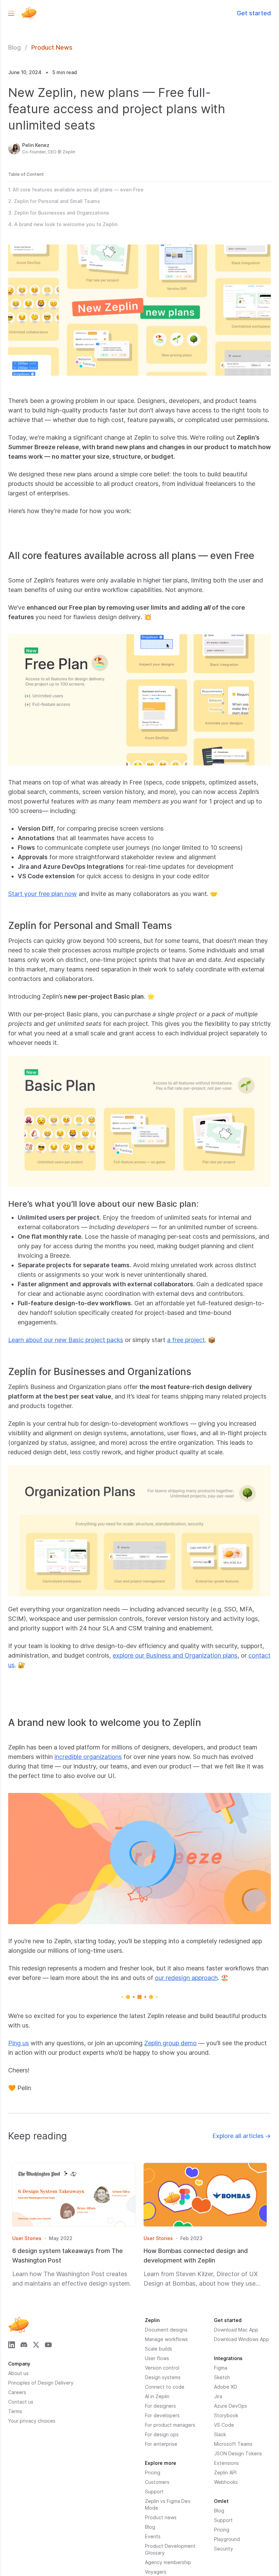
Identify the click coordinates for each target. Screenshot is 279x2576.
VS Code (224, 2425)
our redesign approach (186, 1978)
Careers (17, 2392)
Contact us (21, 2402)
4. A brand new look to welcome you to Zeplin (63, 224)
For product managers (170, 2425)
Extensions (226, 2463)
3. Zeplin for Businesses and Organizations (59, 213)
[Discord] (24, 2345)
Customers (157, 2482)
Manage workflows (166, 2339)
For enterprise (161, 2444)
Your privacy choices (32, 2421)
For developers (162, 2415)
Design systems (163, 2377)
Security (224, 2549)
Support (154, 2492)
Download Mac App (236, 2330)
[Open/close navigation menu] (11, 13)
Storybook (226, 2415)
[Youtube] (48, 2345)
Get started (254, 13)
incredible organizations (88, 1757)
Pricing (153, 2472)
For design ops (162, 2434)
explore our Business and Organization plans (175, 1655)
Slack (220, 2434)
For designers (160, 2406)
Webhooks (226, 2482)
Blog (14, 47)
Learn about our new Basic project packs (66, 1340)
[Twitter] (36, 2345)
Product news (161, 2517)
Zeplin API (225, 2472)
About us (18, 2373)
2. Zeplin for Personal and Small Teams (54, 201)
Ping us (19, 2043)
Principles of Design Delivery (41, 2383)
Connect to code (165, 2387)
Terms (15, 2411)
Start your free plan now (43, 894)
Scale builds (159, 2349)
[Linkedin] (12, 2345)
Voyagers (156, 2572)
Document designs (166, 2330)
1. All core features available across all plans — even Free (76, 190)
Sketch (222, 2377)
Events (153, 2536)
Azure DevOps (231, 2406)
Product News (52, 47)
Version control (162, 2368)
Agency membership (168, 2562)
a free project (186, 1340)
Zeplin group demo (170, 2043)
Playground (227, 2539)
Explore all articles (242, 2136)
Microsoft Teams (233, 2444)
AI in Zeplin (157, 2396)
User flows (157, 2358)
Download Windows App (242, 2339)
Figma (221, 2368)
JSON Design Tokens (238, 2453)
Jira (218, 2396)
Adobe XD (226, 2387)
